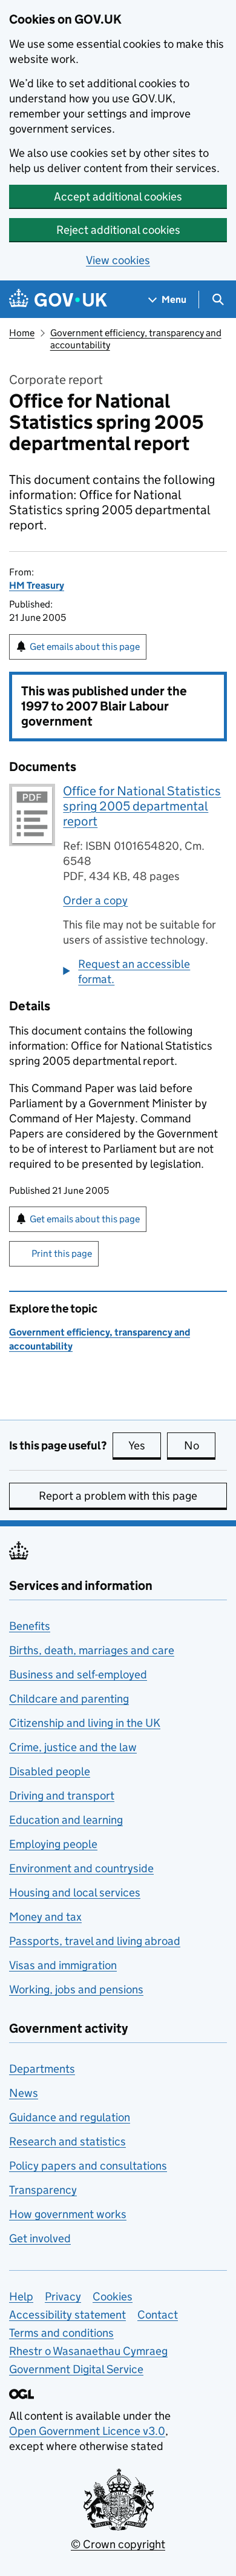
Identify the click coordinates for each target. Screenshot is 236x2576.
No (200, 1445)
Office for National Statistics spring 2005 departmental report (142, 806)
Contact (158, 2315)
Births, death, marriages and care (92, 1650)
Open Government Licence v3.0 (87, 2431)
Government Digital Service (76, 2369)
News (24, 2093)
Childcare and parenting (69, 1699)
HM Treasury (37, 585)
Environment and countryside (81, 1868)
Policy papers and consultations (88, 2166)
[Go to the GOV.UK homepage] (58, 300)
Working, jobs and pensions (76, 1989)
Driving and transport (62, 1796)
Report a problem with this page (118, 1496)
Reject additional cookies (118, 230)
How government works (68, 2214)
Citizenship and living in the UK (85, 1723)
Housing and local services (75, 1892)
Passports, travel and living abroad (95, 1941)
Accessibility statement (67, 2315)
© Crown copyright (118, 2544)
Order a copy (95, 900)
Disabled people (50, 1771)
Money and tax (45, 1917)
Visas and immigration (63, 1965)
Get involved (40, 2238)
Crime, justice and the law (73, 1747)
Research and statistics (67, 2141)
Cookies (113, 2296)
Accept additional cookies (118, 197)
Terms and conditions (61, 2333)
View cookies (118, 260)
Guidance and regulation (70, 2117)
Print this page (62, 1253)
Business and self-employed (78, 1674)
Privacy (63, 2296)
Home (22, 333)
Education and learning (66, 1820)
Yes (145, 1445)
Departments (42, 2069)
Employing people (53, 1844)
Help (21, 2296)
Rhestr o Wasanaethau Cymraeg (88, 2351)
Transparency (43, 2190)
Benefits (30, 1626)
